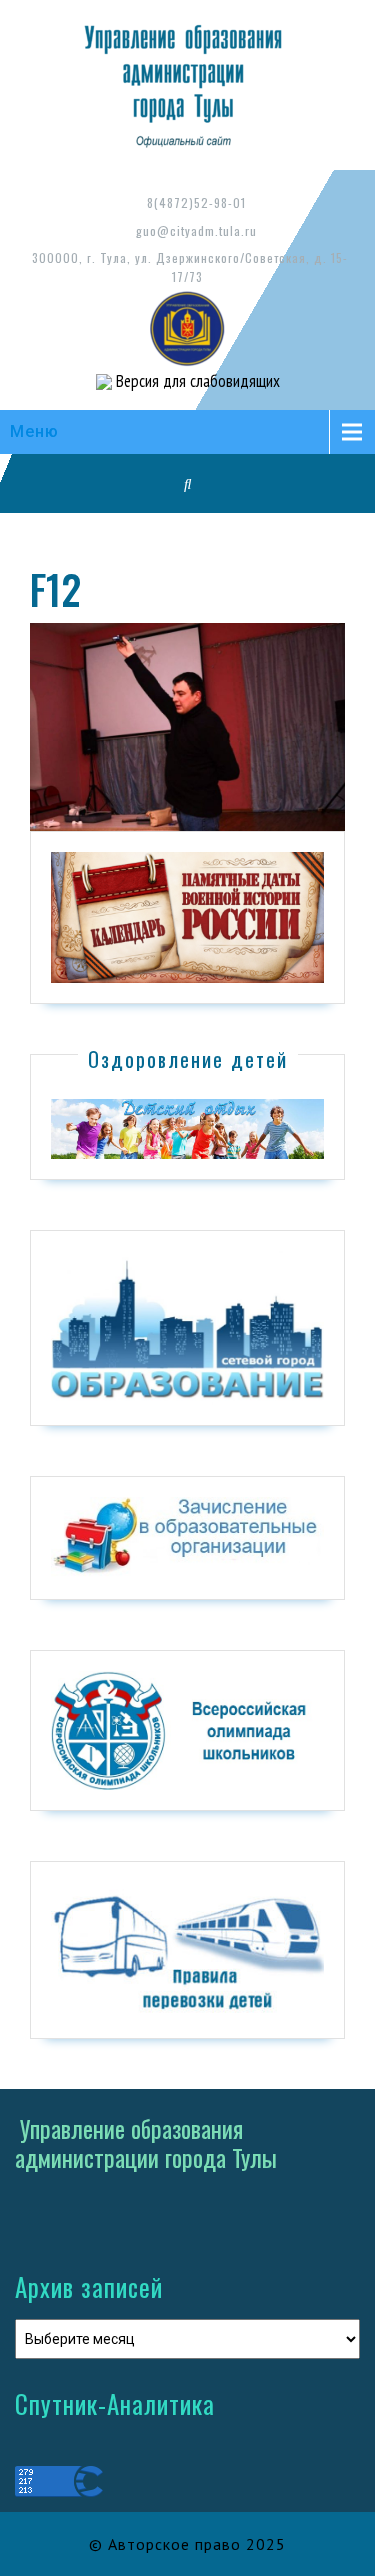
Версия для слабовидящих (196, 381)
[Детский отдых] (187, 1128)
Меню (34, 431)
